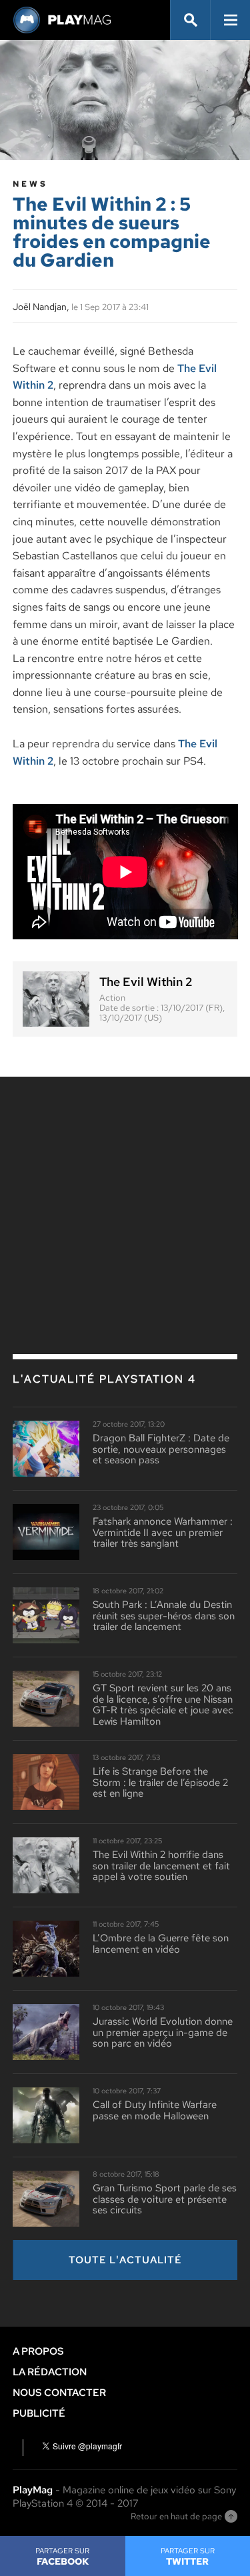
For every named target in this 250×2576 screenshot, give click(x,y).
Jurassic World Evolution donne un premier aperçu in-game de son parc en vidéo (163, 2033)
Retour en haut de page (176, 2516)
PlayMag (33, 2490)
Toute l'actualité (125, 2260)
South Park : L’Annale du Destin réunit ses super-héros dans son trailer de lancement (164, 1616)
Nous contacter (59, 2393)
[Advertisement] (125, 1187)
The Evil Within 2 (146, 982)
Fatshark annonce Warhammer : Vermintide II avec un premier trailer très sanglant (163, 1533)
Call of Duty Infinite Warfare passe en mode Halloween (155, 2110)
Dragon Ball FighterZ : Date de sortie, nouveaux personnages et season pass (161, 1449)
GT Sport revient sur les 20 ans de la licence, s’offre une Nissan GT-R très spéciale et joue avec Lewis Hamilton (163, 1705)
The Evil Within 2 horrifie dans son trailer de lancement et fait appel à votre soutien (161, 1866)
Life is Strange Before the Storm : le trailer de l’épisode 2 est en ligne (160, 1783)
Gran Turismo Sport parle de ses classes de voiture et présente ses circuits (165, 2199)
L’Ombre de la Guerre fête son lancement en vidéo (161, 1944)
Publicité (39, 2413)
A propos (38, 2351)
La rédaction (50, 2372)
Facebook (62, 2557)
